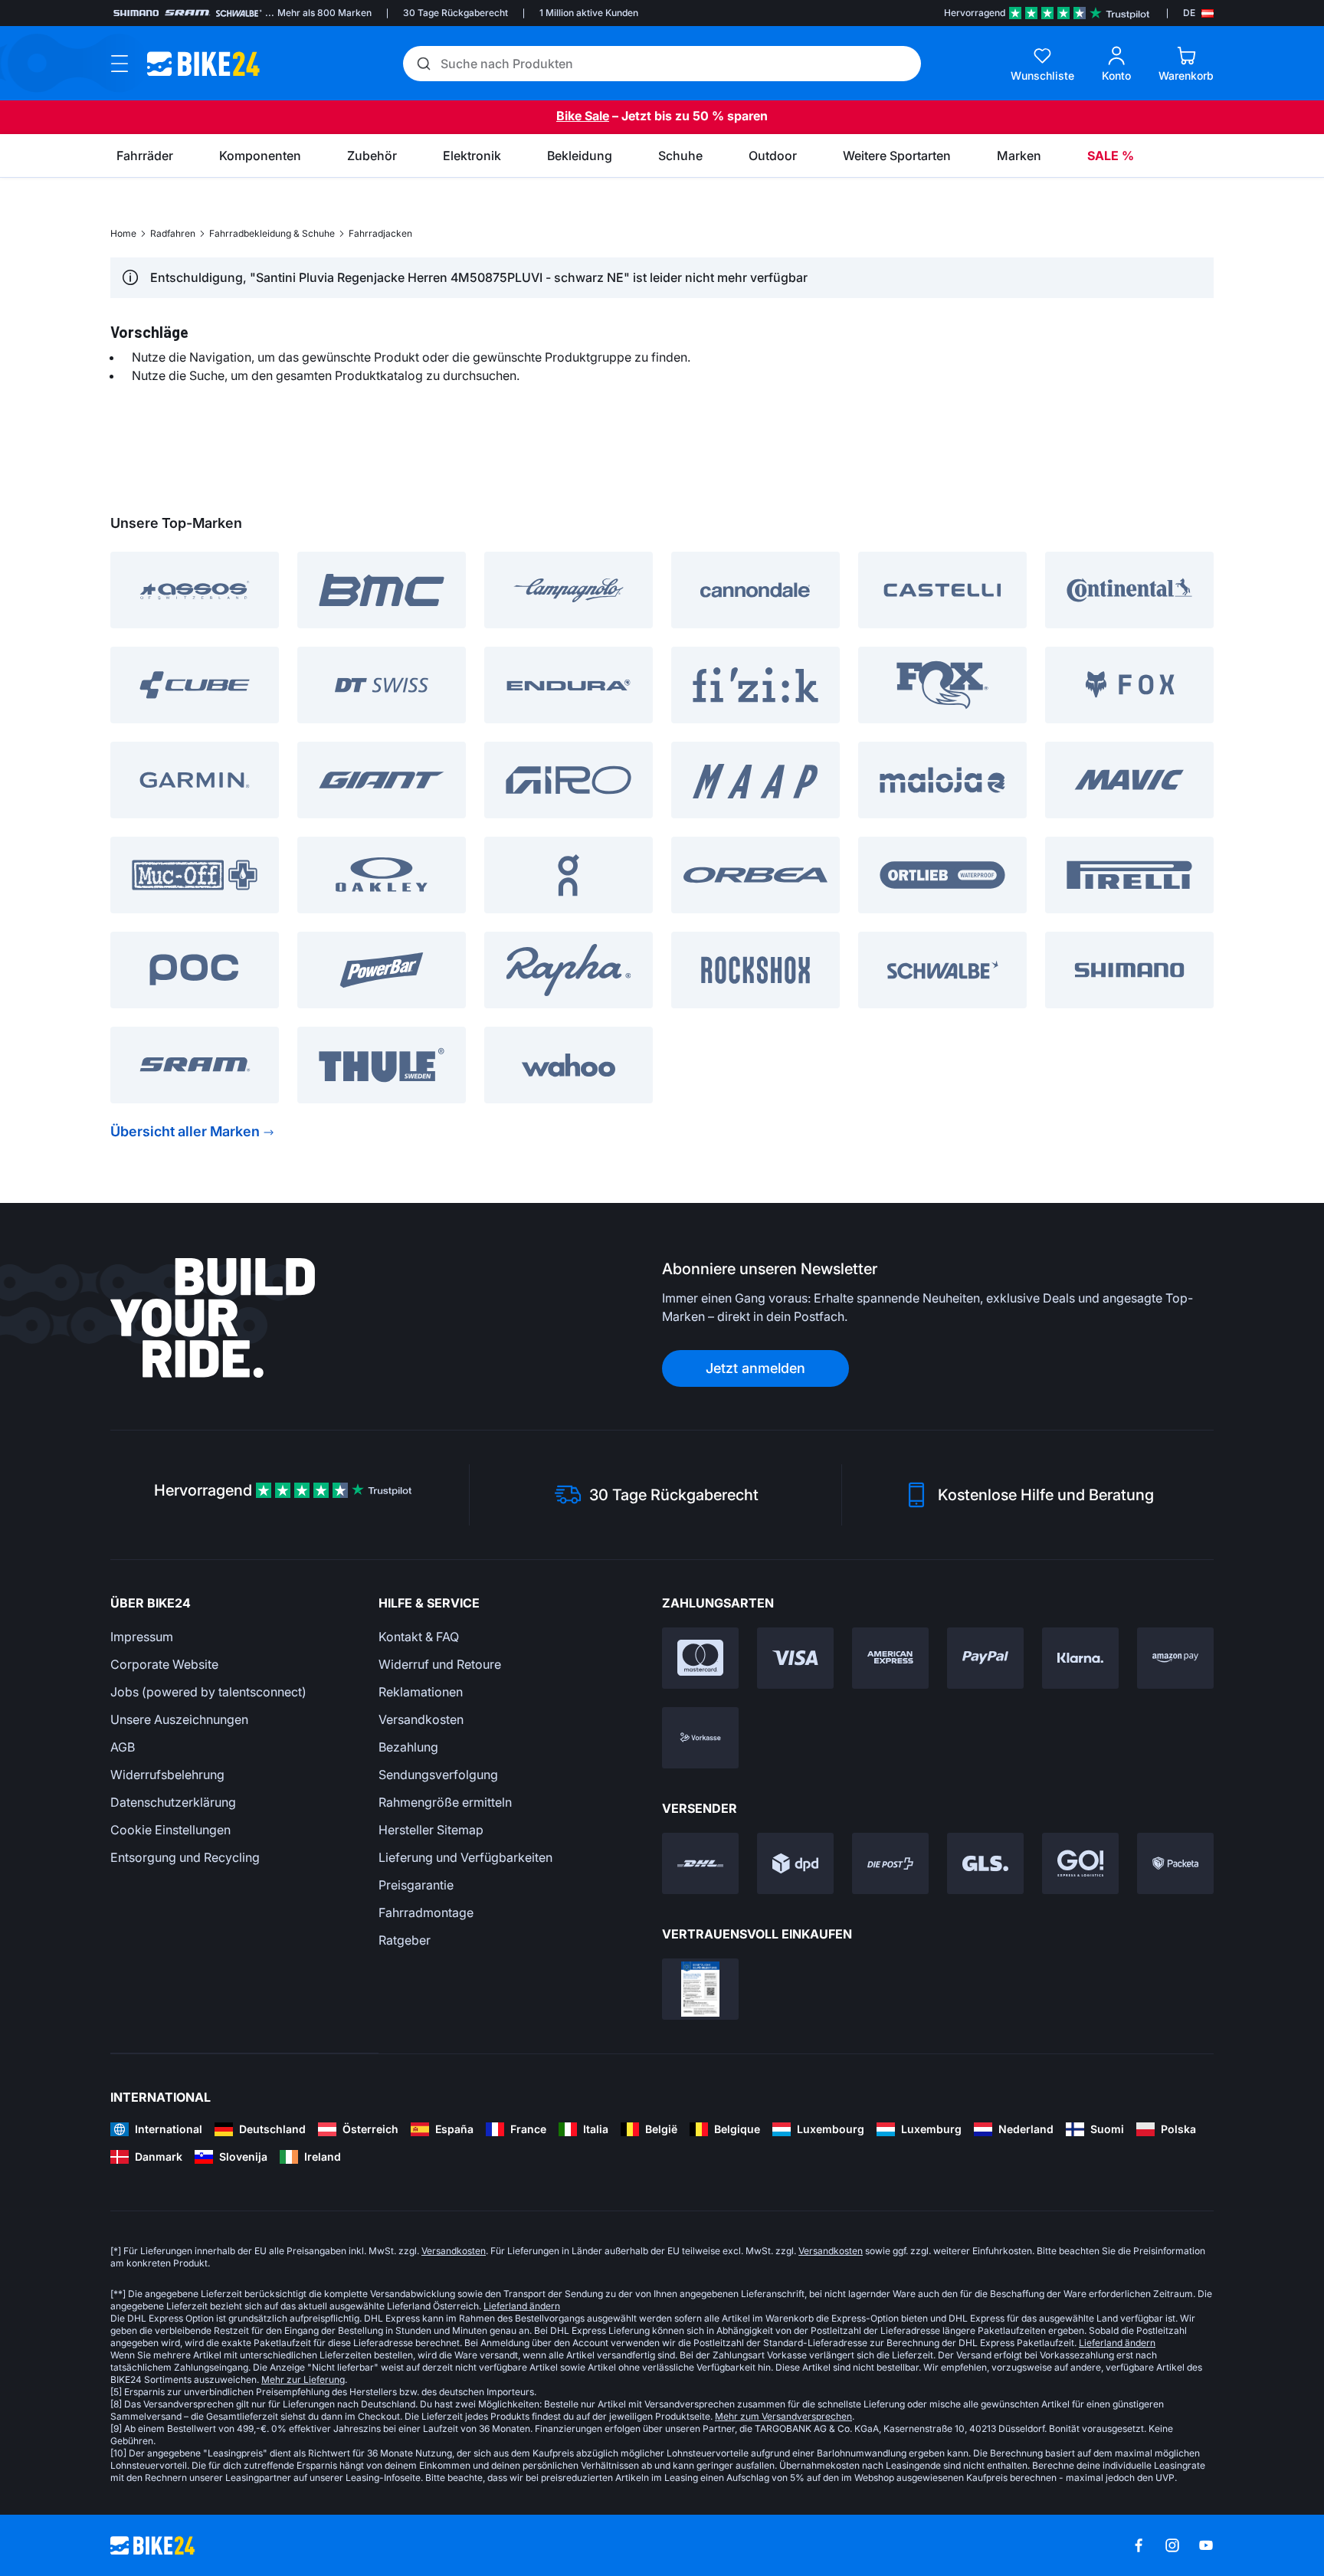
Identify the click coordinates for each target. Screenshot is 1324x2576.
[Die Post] (890, 1863)
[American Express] (890, 1658)
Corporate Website (164, 1664)
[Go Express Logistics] (1080, 1863)
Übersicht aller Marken (185, 1131)
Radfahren (173, 233)
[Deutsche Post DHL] (700, 1863)
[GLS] (985, 1863)
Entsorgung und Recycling (185, 1857)
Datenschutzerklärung (173, 1802)
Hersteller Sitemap (431, 1830)
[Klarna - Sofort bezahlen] (1080, 1658)
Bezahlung (408, 1747)
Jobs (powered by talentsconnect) (208, 1692)
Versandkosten (421, 1719)
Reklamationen (421, 1692)
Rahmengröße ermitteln (445, 1802)
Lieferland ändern (522, 2306)
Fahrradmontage (426, 1912)
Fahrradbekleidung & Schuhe (272, 233)
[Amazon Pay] (1175, 1658)
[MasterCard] (700, 1658)
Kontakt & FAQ (419, 1637)
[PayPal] (985, 1658)
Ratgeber (405, 1940)
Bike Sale (583, 116)
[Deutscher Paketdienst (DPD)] (795, 1863)
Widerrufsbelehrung (167, 1775)
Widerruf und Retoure (440, 1664)
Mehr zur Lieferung (303, 2379)
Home (123, 233)
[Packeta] (1175, 1863)
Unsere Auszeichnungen (179, 1719)
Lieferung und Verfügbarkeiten (465, 1857)
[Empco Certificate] (700, 1989)
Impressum (142, 1637)
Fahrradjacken (380, 233)
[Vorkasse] (700, 1738)
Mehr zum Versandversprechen (783, 2416)
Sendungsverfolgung (438, 1775)
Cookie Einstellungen (170, 1830)
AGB (123, 1747)
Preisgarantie (416, 1885)
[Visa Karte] (795, 1658)
